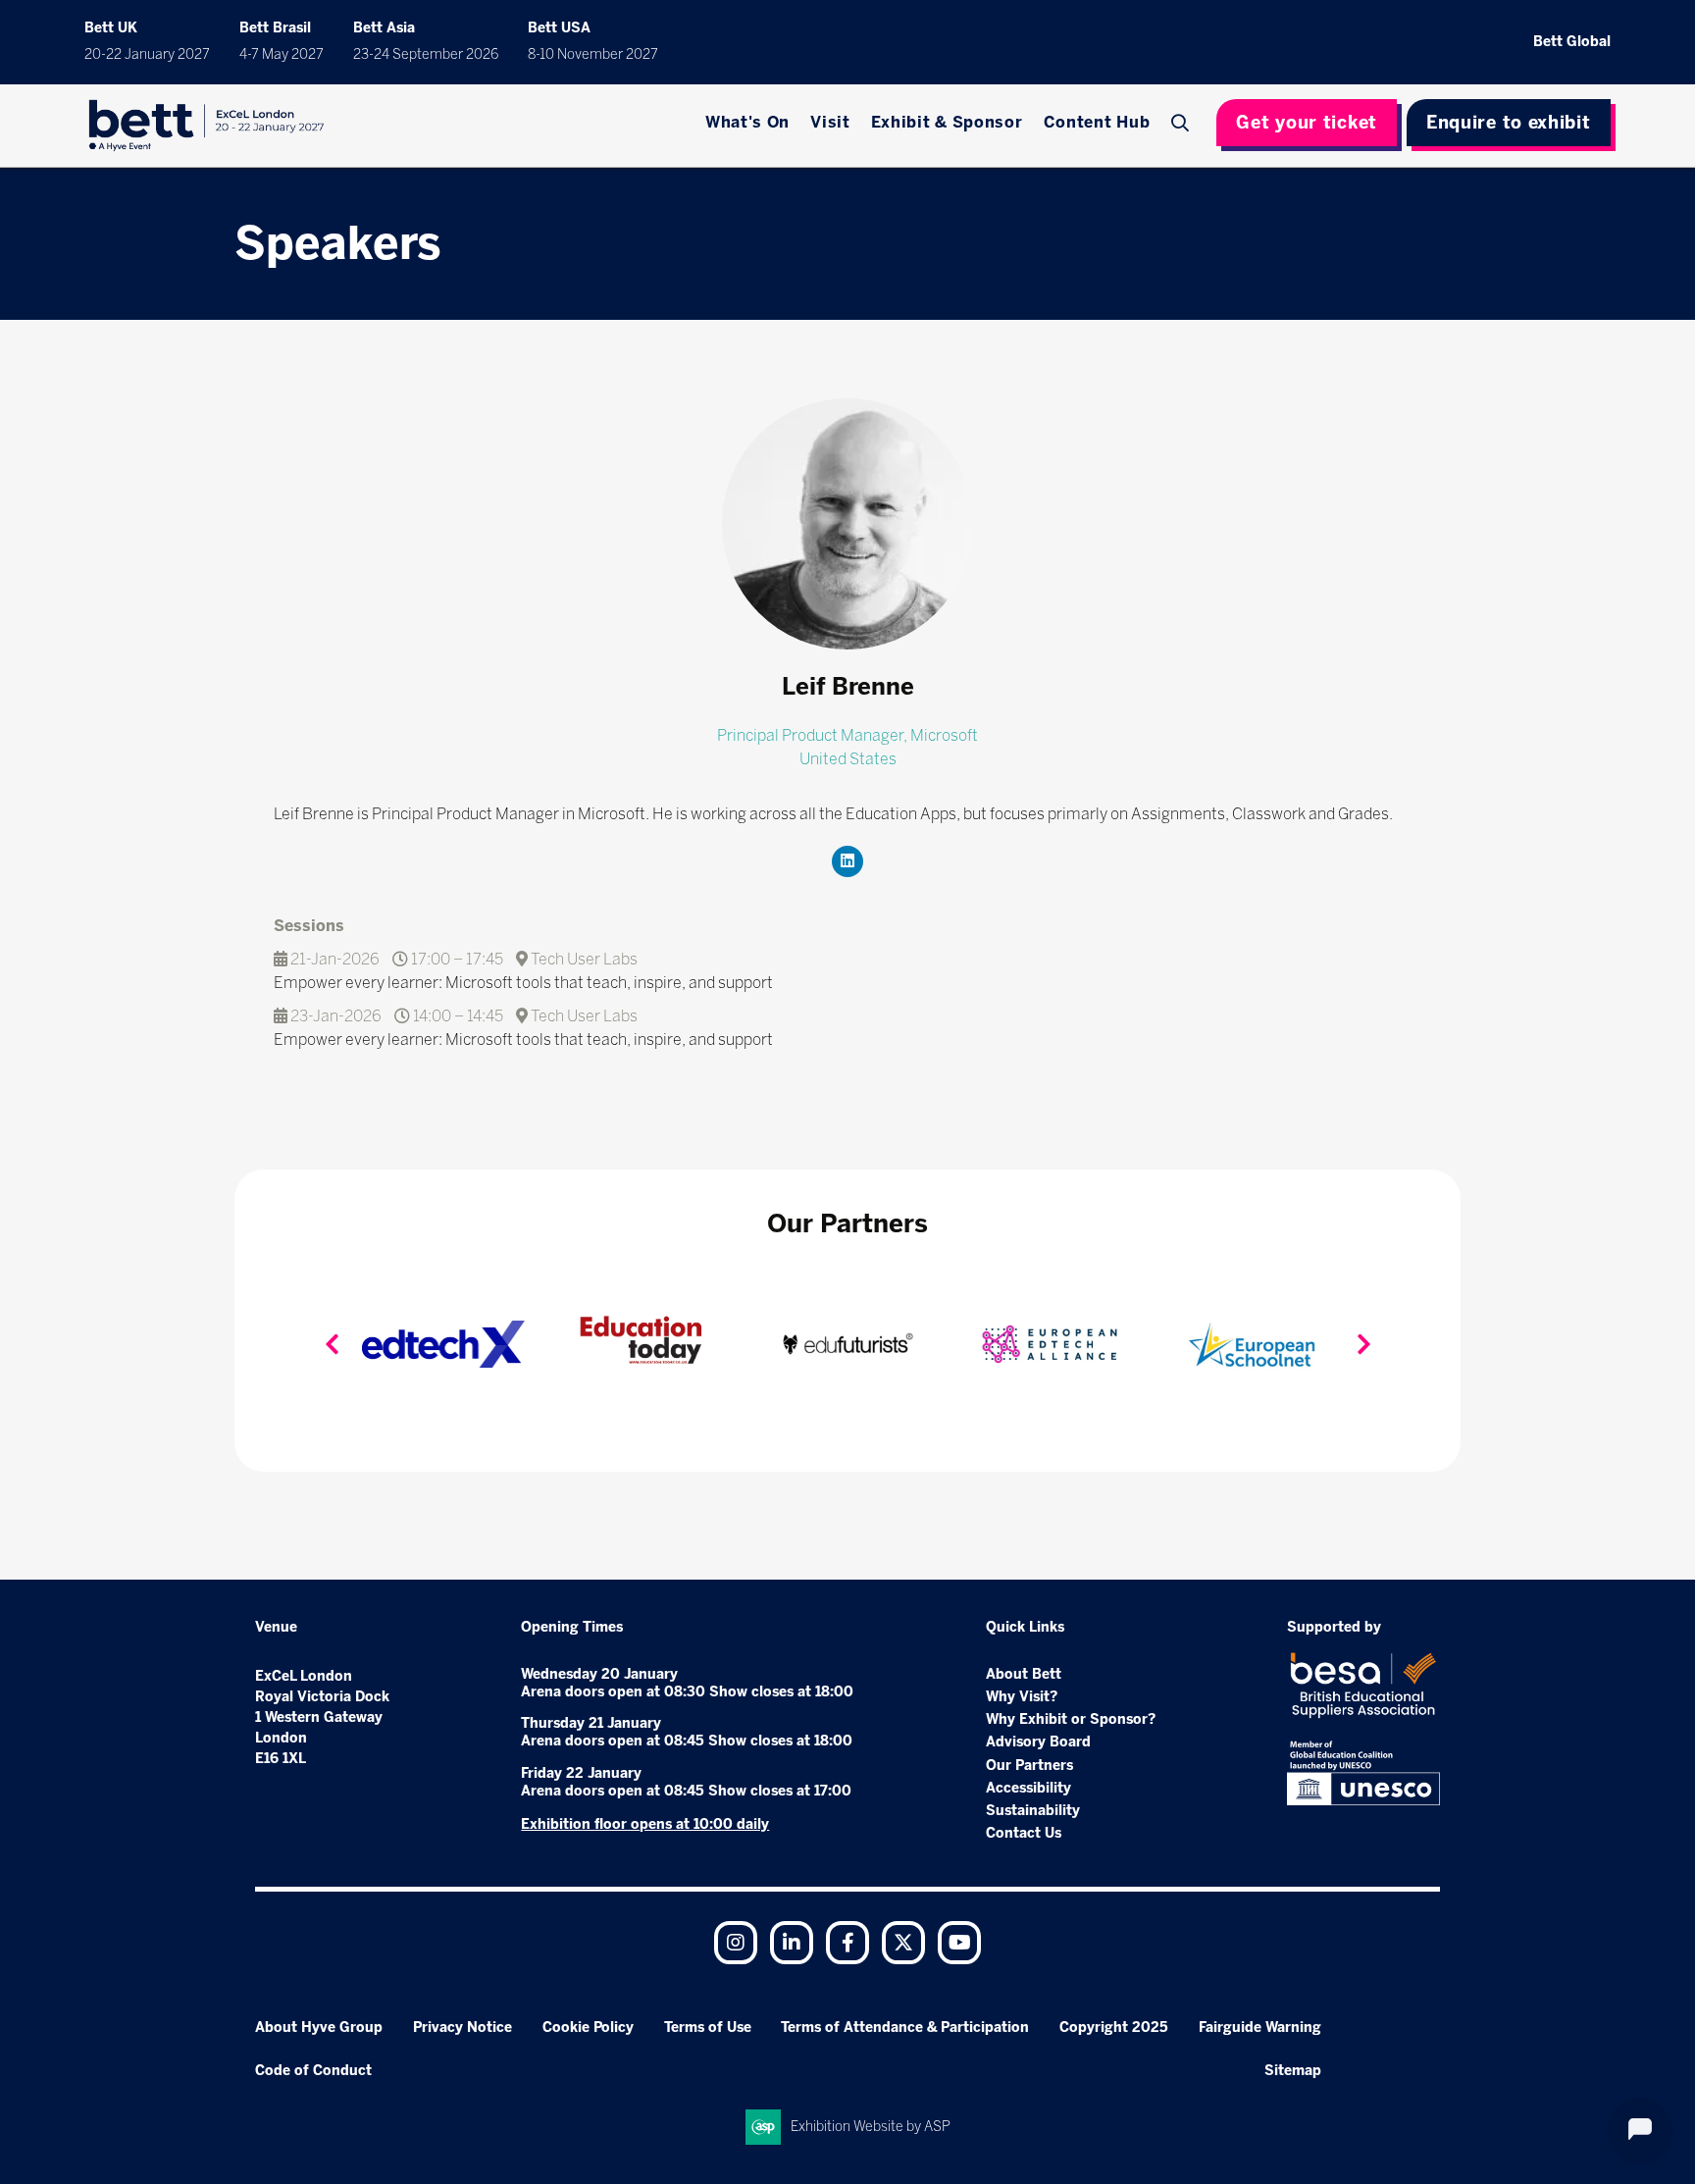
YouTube (959, 1943)
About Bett (1024, 1674)
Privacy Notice (462, 2028)
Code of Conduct (313, 2071)
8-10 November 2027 (593, 54)
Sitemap (1293, 2071)
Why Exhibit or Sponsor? (1071, 1719)
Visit (830, 122)
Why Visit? (1022, 1697)
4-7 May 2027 (282, 54)
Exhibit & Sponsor (947, 122)
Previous (332, 1344)
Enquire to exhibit (1509, 123)
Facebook (847, 1943)
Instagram (736, 1943)
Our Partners (1029, 1766)
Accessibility (1028, 1788)
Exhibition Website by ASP (871, 2127)
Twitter (903, 1943)
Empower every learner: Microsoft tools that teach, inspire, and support (523, 983)
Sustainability (1033, 1811)
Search (1182, 123)
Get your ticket (1307, 123)
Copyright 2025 (1114, 2028)
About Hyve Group (319, 2028)
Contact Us (1024, 1833)
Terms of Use (708, 2028)
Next (1363, 1344)
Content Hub (1097, 122)
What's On (747, 122)
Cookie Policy (588, 2028)
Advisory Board (1038, 1742)
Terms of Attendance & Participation (905, 2028)
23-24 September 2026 (426, 54)
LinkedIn (792, 1943)
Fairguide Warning (1260, 2028)
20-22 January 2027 (147, 54)
